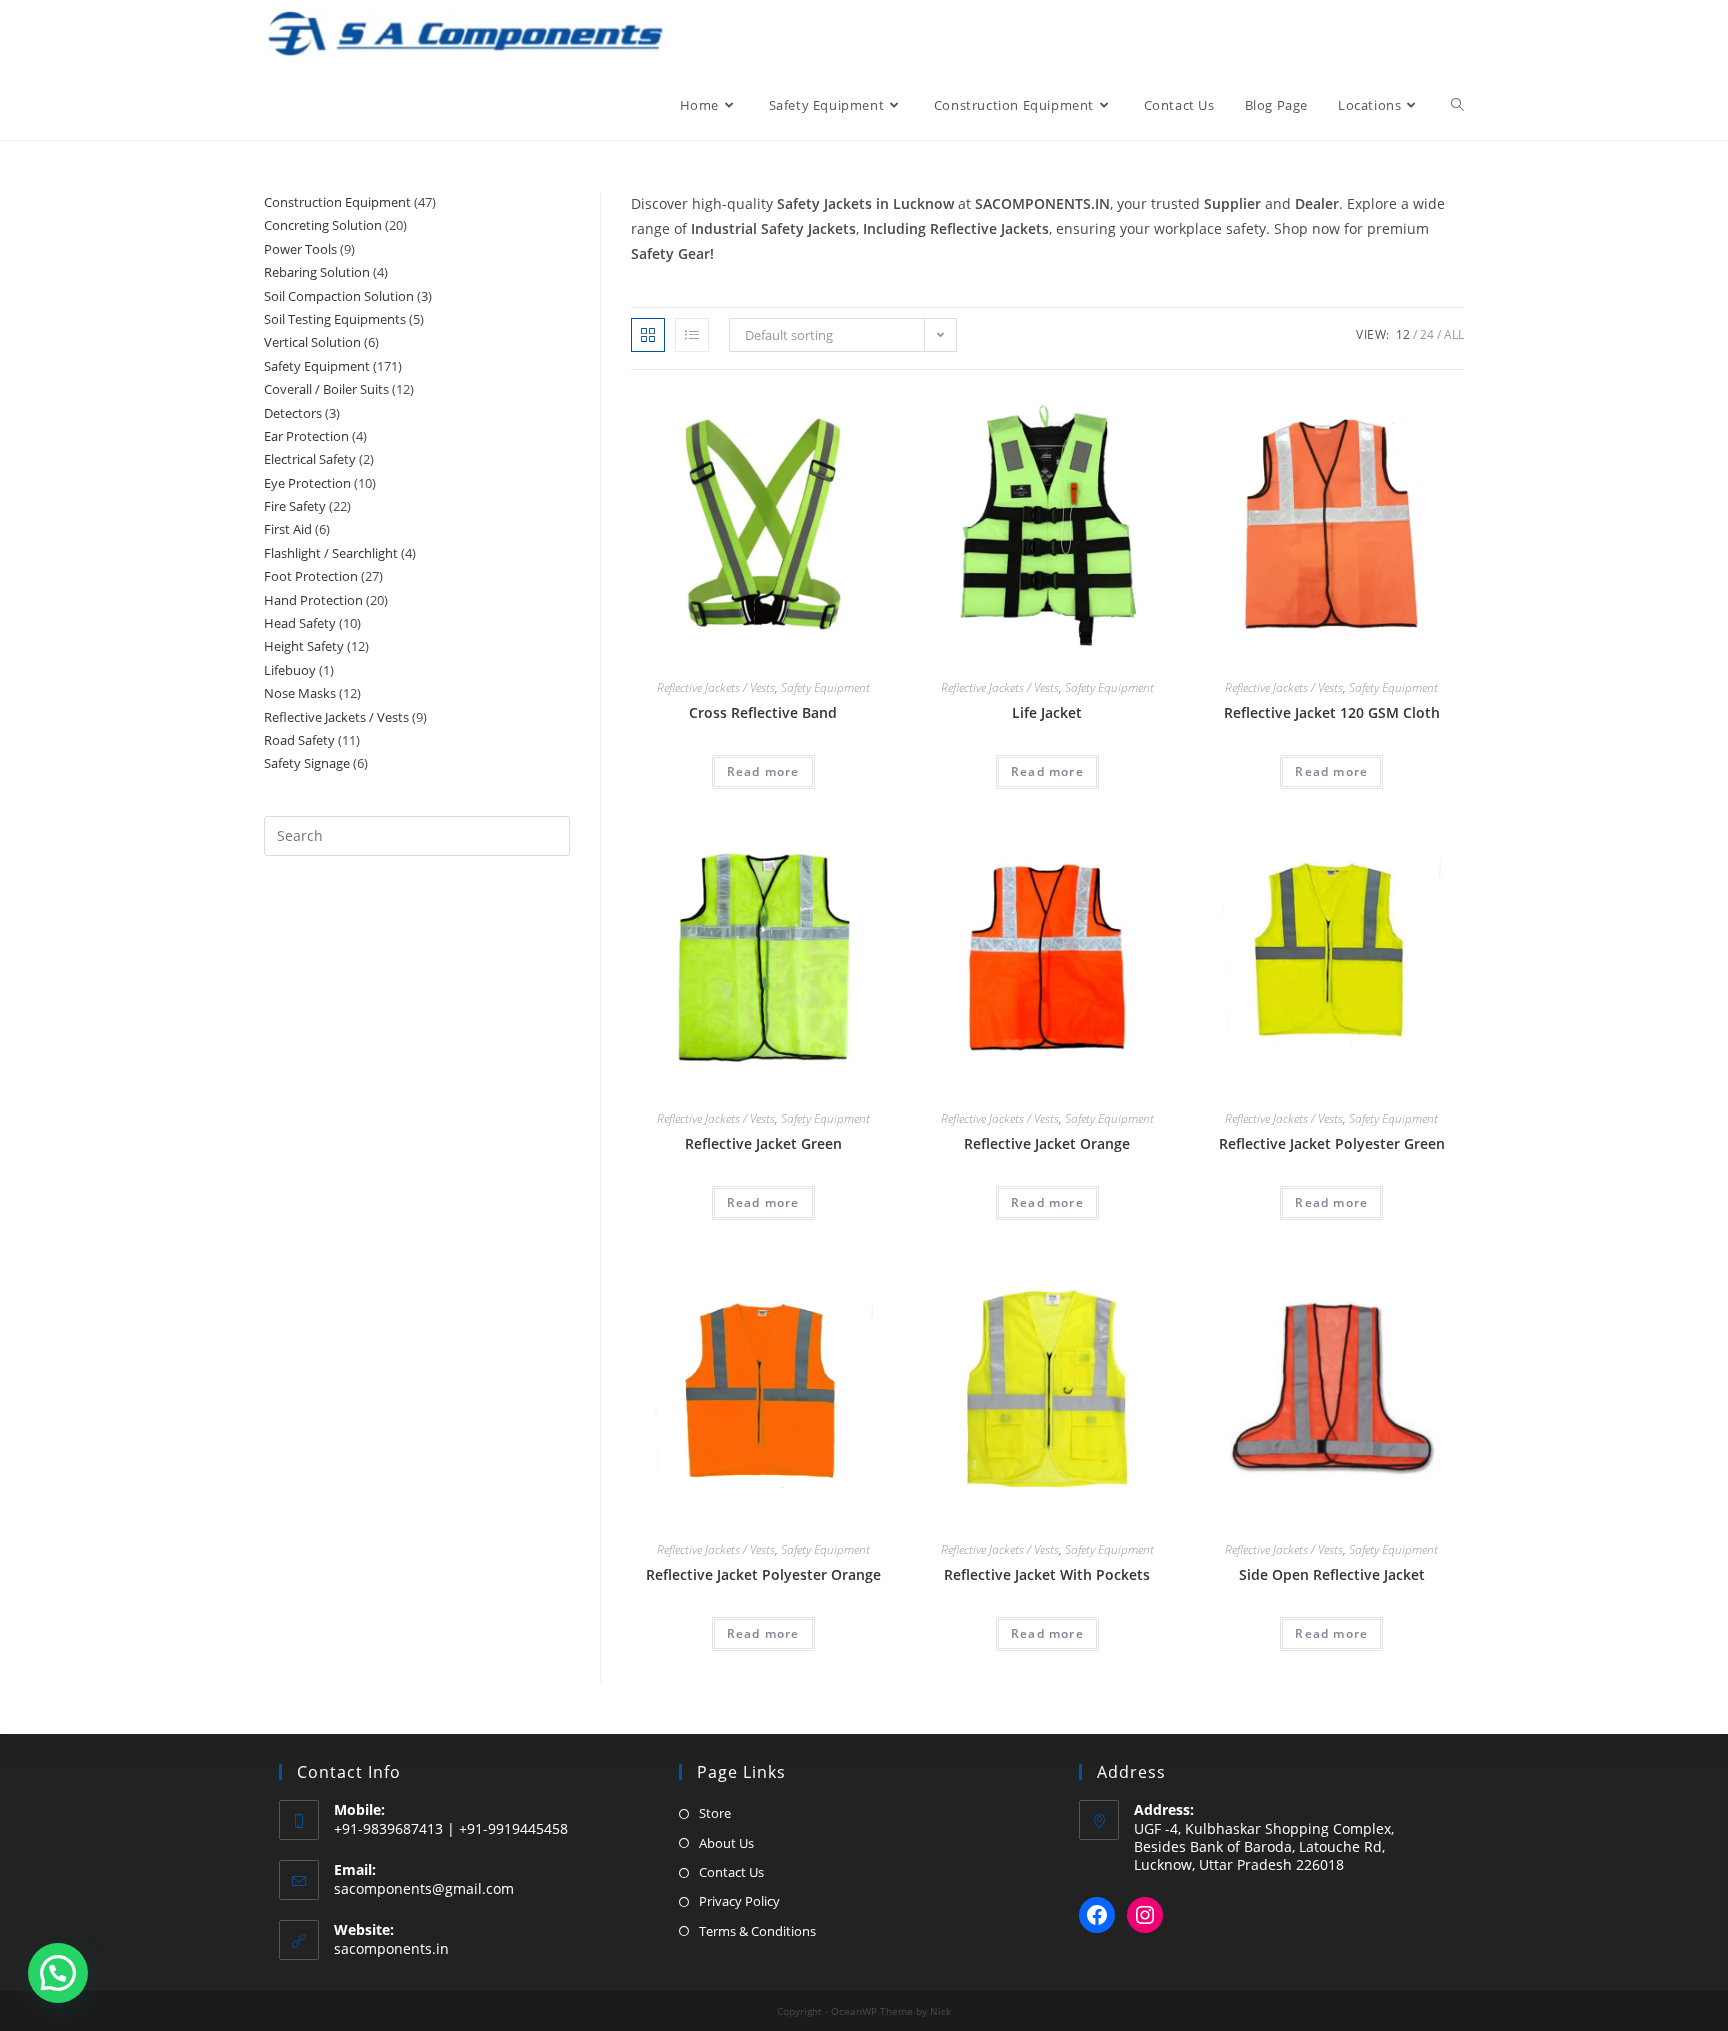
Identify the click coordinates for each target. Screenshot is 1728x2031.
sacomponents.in (391, 1948)
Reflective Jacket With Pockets (1047, 1574)
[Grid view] (648, 335)
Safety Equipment (825, 687)
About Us (726, 1843)
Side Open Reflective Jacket (1332, 1574)
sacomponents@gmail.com (424, 1888)
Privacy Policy (739, 1901)
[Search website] (1457, 105)
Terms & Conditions (757, 1931)
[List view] (692, 335)
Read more (763, 771)
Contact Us (731, 1872)
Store (715, 1813)
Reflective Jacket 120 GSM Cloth (1332, 712)
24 (1427, 334)
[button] (58, 1973)
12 (1403, 334)
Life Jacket (1047, 712)
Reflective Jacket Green (763, 1143)
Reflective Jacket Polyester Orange (763, 1574)
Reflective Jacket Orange (1047, 1143)
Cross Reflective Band (763, 712)
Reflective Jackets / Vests (716, 687)
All (1454, 334)
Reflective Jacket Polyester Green (1332, 1143)
